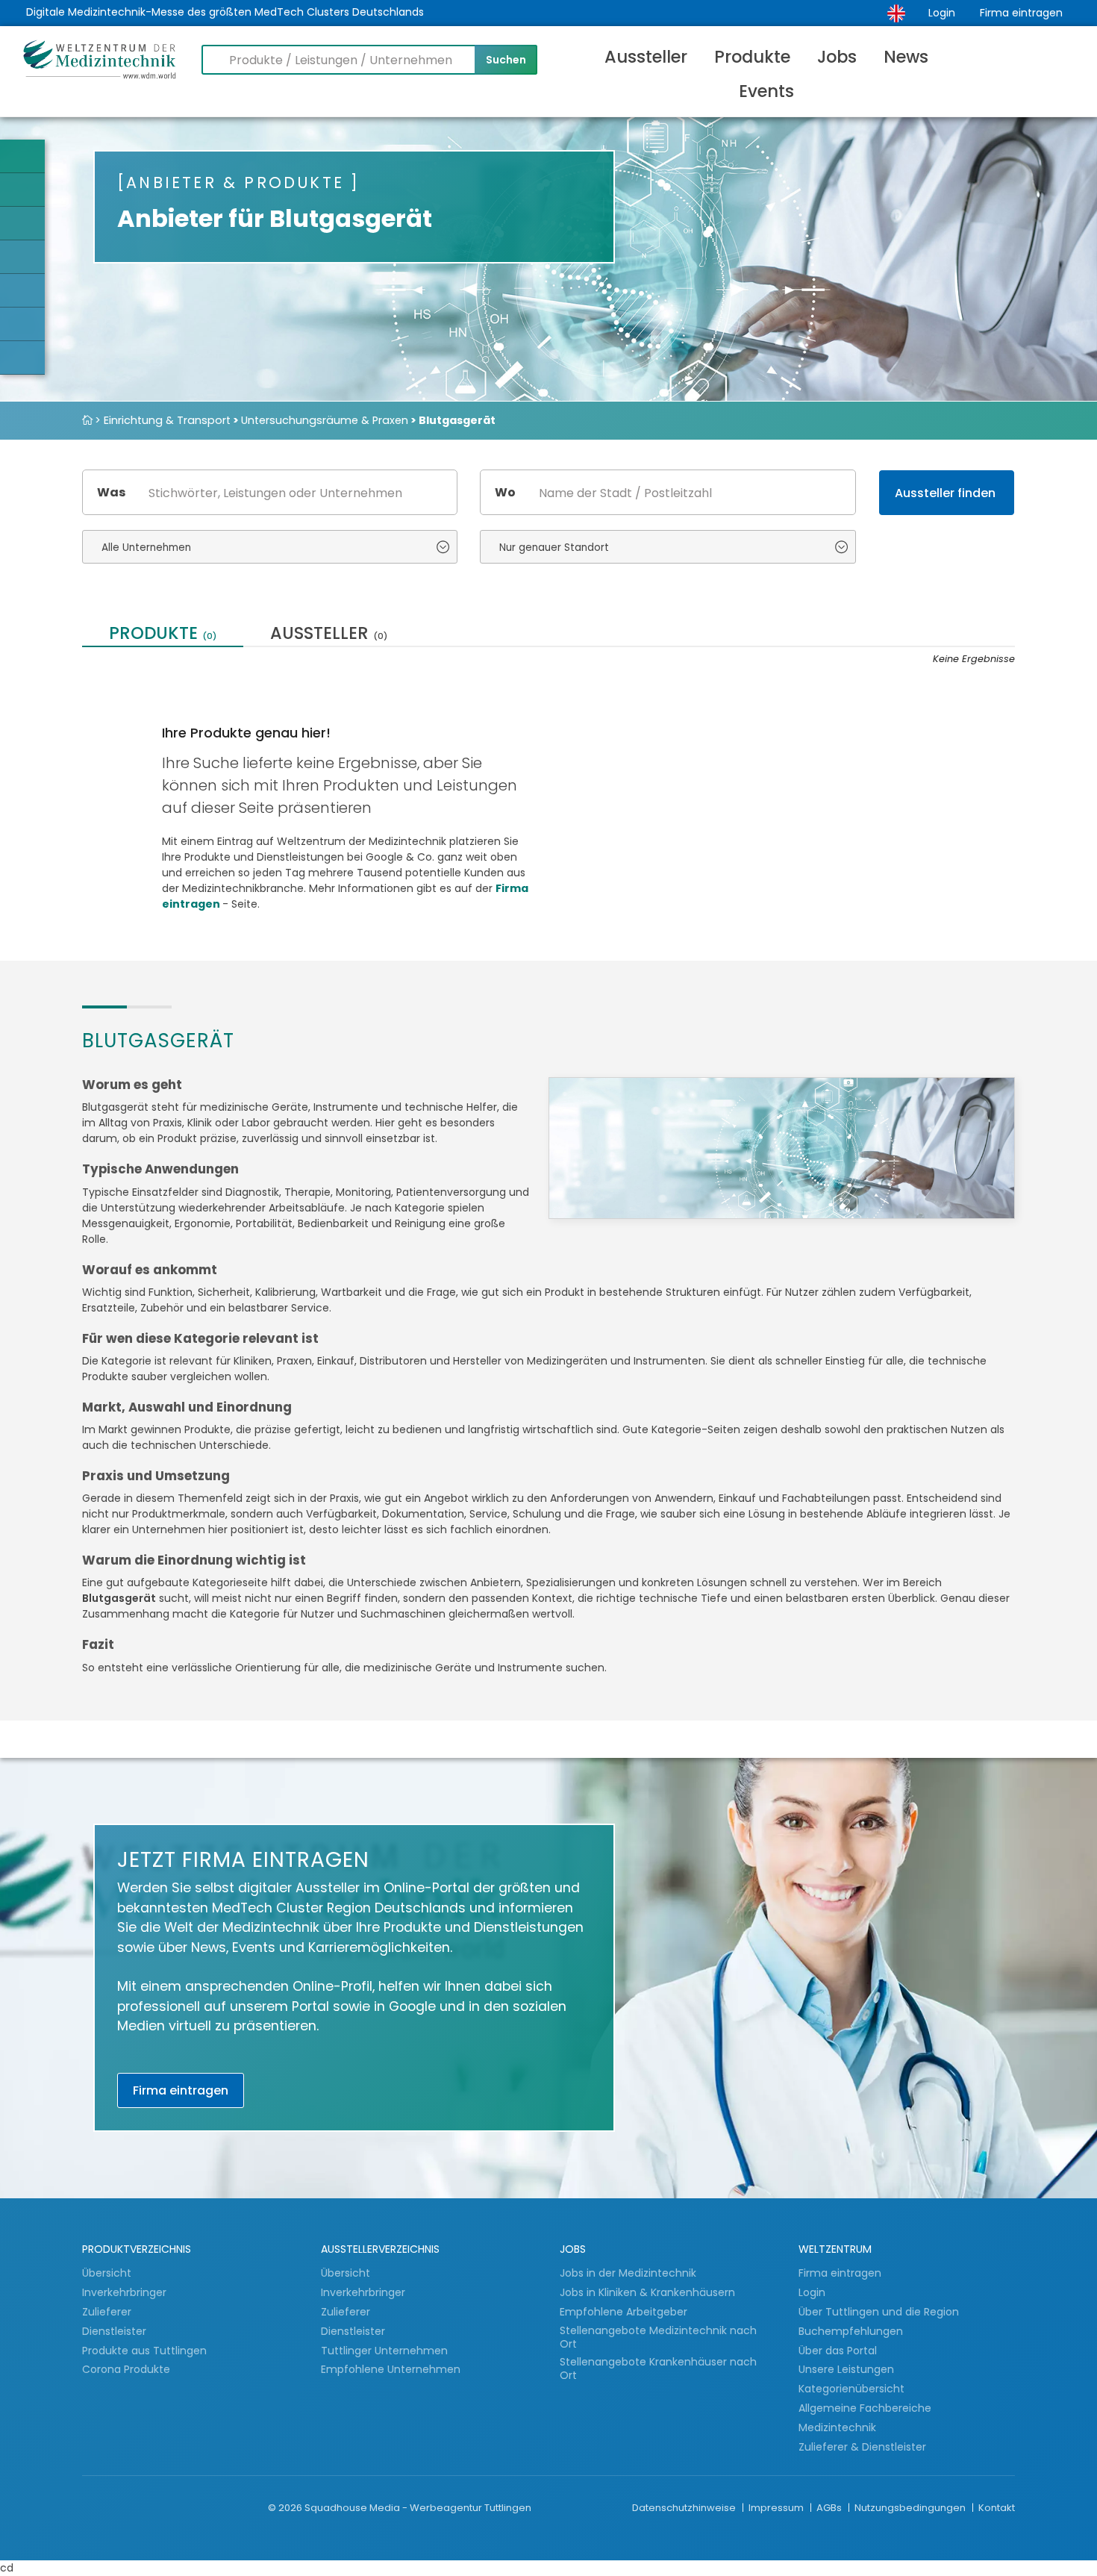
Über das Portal (838, 2351)
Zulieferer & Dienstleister (862, 2447)
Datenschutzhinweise (685, 2508)
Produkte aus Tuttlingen (144, 2351)
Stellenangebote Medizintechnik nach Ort (658, 2338)
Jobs (837, 57)
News (906, 57)
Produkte (752, 57)
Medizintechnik (837, 2427)
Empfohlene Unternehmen (391, 2369)
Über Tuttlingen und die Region (879, 2312)
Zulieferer (108, 2312)
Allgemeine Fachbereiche (865, 2408)
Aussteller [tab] (329, 635)
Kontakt (997, 2508)
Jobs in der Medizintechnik (628, 2273)
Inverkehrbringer (126, 2292)
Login (942, 13)
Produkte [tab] (163, 635)
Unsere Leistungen (846, 2369)
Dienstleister (116, 2331)
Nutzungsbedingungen (911, 2508)
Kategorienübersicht (851, 2389)
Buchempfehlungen (851, 2331)
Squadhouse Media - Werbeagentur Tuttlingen (418, 2508)
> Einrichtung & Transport (163, 420)
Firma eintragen (1021, 13)
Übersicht (107, 2273)
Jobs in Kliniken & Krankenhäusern (647, 2292)
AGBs (830, 2508)
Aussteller (646, 57)
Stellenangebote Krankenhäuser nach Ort (658, 2369)
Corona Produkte (126, 2369)
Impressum (777, 2508)
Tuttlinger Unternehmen (384, 2351)
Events (766, 91)
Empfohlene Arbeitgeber (623, 2312)
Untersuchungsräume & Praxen (325, 420)
